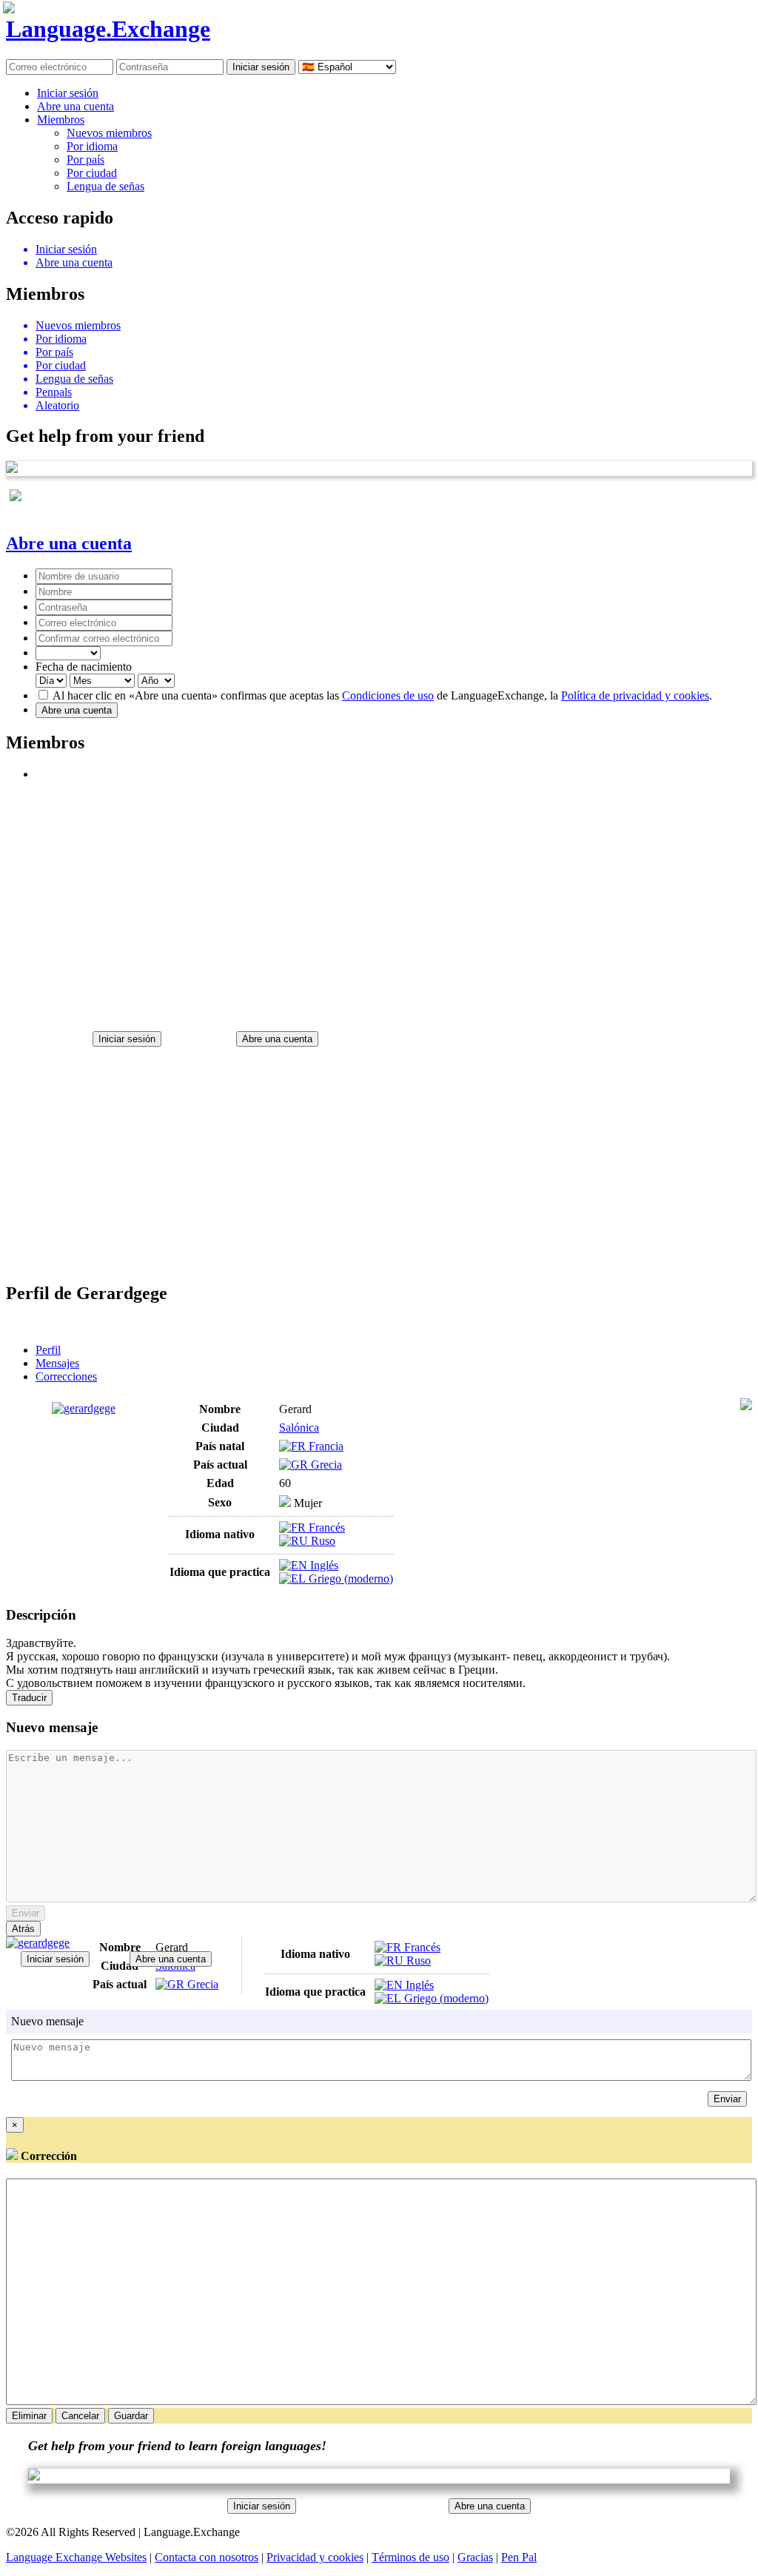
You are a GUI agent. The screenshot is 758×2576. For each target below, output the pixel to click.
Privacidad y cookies (315, 2557)
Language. (108, 29)
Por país (85, 160)
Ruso (322, 1541)
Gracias (475, 2557)
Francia (325, 1446)
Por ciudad (92, 173)
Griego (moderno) (349, 1579)
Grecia (325, 1465)
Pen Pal (519, 2557)
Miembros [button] (61, 120)
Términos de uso (410, 2557)
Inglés (323, 1565)
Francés (325, 1527)
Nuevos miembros (109, 133)
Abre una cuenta (76, 106)
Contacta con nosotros (207, 2557)
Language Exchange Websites (76, 2557)
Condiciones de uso (388, 695)
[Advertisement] (379, 899)
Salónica (299, 1428)
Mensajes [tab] (57, 1363)
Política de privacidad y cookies (635, 695)
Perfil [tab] (48, 1350)
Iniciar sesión (68, 93)
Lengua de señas (105, 186)
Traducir (29, 1698)
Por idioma (92, 146)
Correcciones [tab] (66, 1376)
